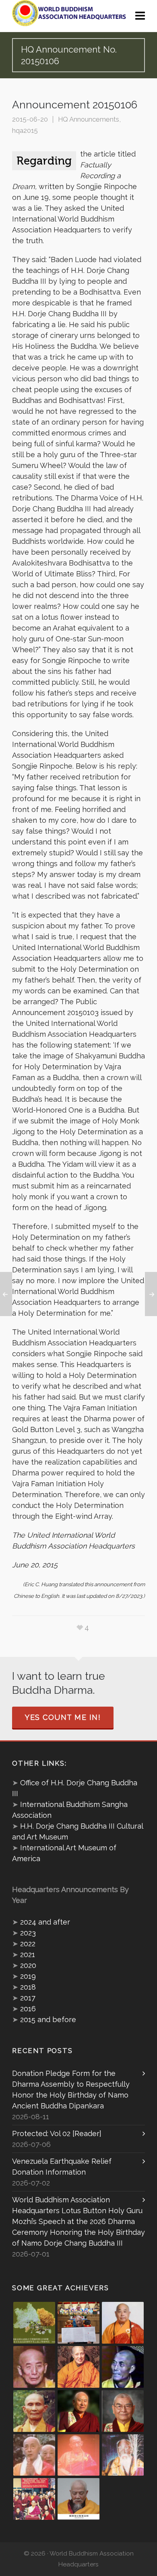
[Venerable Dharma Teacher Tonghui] (34, 2367)
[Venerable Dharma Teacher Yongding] (123, 2367)
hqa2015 (25, 130)
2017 (28, 1998)
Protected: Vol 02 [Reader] (57, 2133)
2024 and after (45, 1922)
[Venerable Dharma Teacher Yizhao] (34, 2455)
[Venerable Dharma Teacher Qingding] (78, 2367)
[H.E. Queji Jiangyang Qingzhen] (123, 2455)
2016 (28, 2009)
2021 (28, 1954)
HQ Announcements (89, 119)
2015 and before (48, 2019)
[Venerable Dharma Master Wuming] (123, 2323)
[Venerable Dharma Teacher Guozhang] (78, 2455)
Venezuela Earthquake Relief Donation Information (62, 2167)
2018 (28, 1987)
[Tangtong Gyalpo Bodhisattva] (34, 2499)
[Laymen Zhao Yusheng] (78, 2323)
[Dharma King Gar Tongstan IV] (123, 2411)
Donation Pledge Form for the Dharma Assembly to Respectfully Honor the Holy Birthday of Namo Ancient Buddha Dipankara (71, 2090)
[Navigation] (140, 16)
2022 (28, 1944)
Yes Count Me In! (63, 1717)
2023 (28, 1933)
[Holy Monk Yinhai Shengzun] (78, 2499)
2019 (28, 1976)
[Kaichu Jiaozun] (78, 2411)
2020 (28, 1965)
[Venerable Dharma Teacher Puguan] (34, 2411)
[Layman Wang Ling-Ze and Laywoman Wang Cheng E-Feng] (34, 2323)
